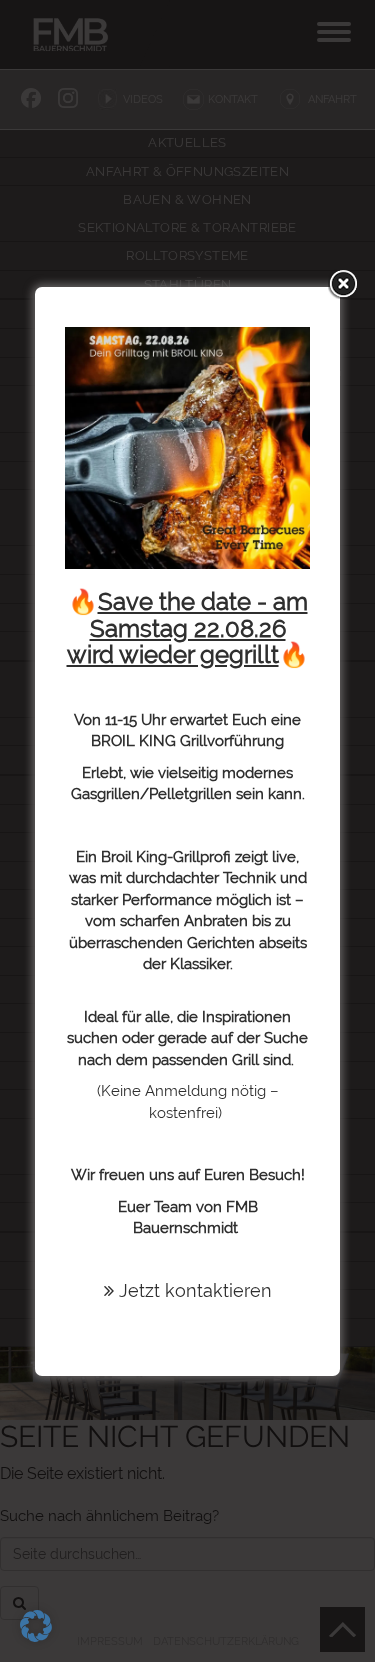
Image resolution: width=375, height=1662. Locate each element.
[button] (36, 1626)
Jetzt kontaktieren (193, 1290)
